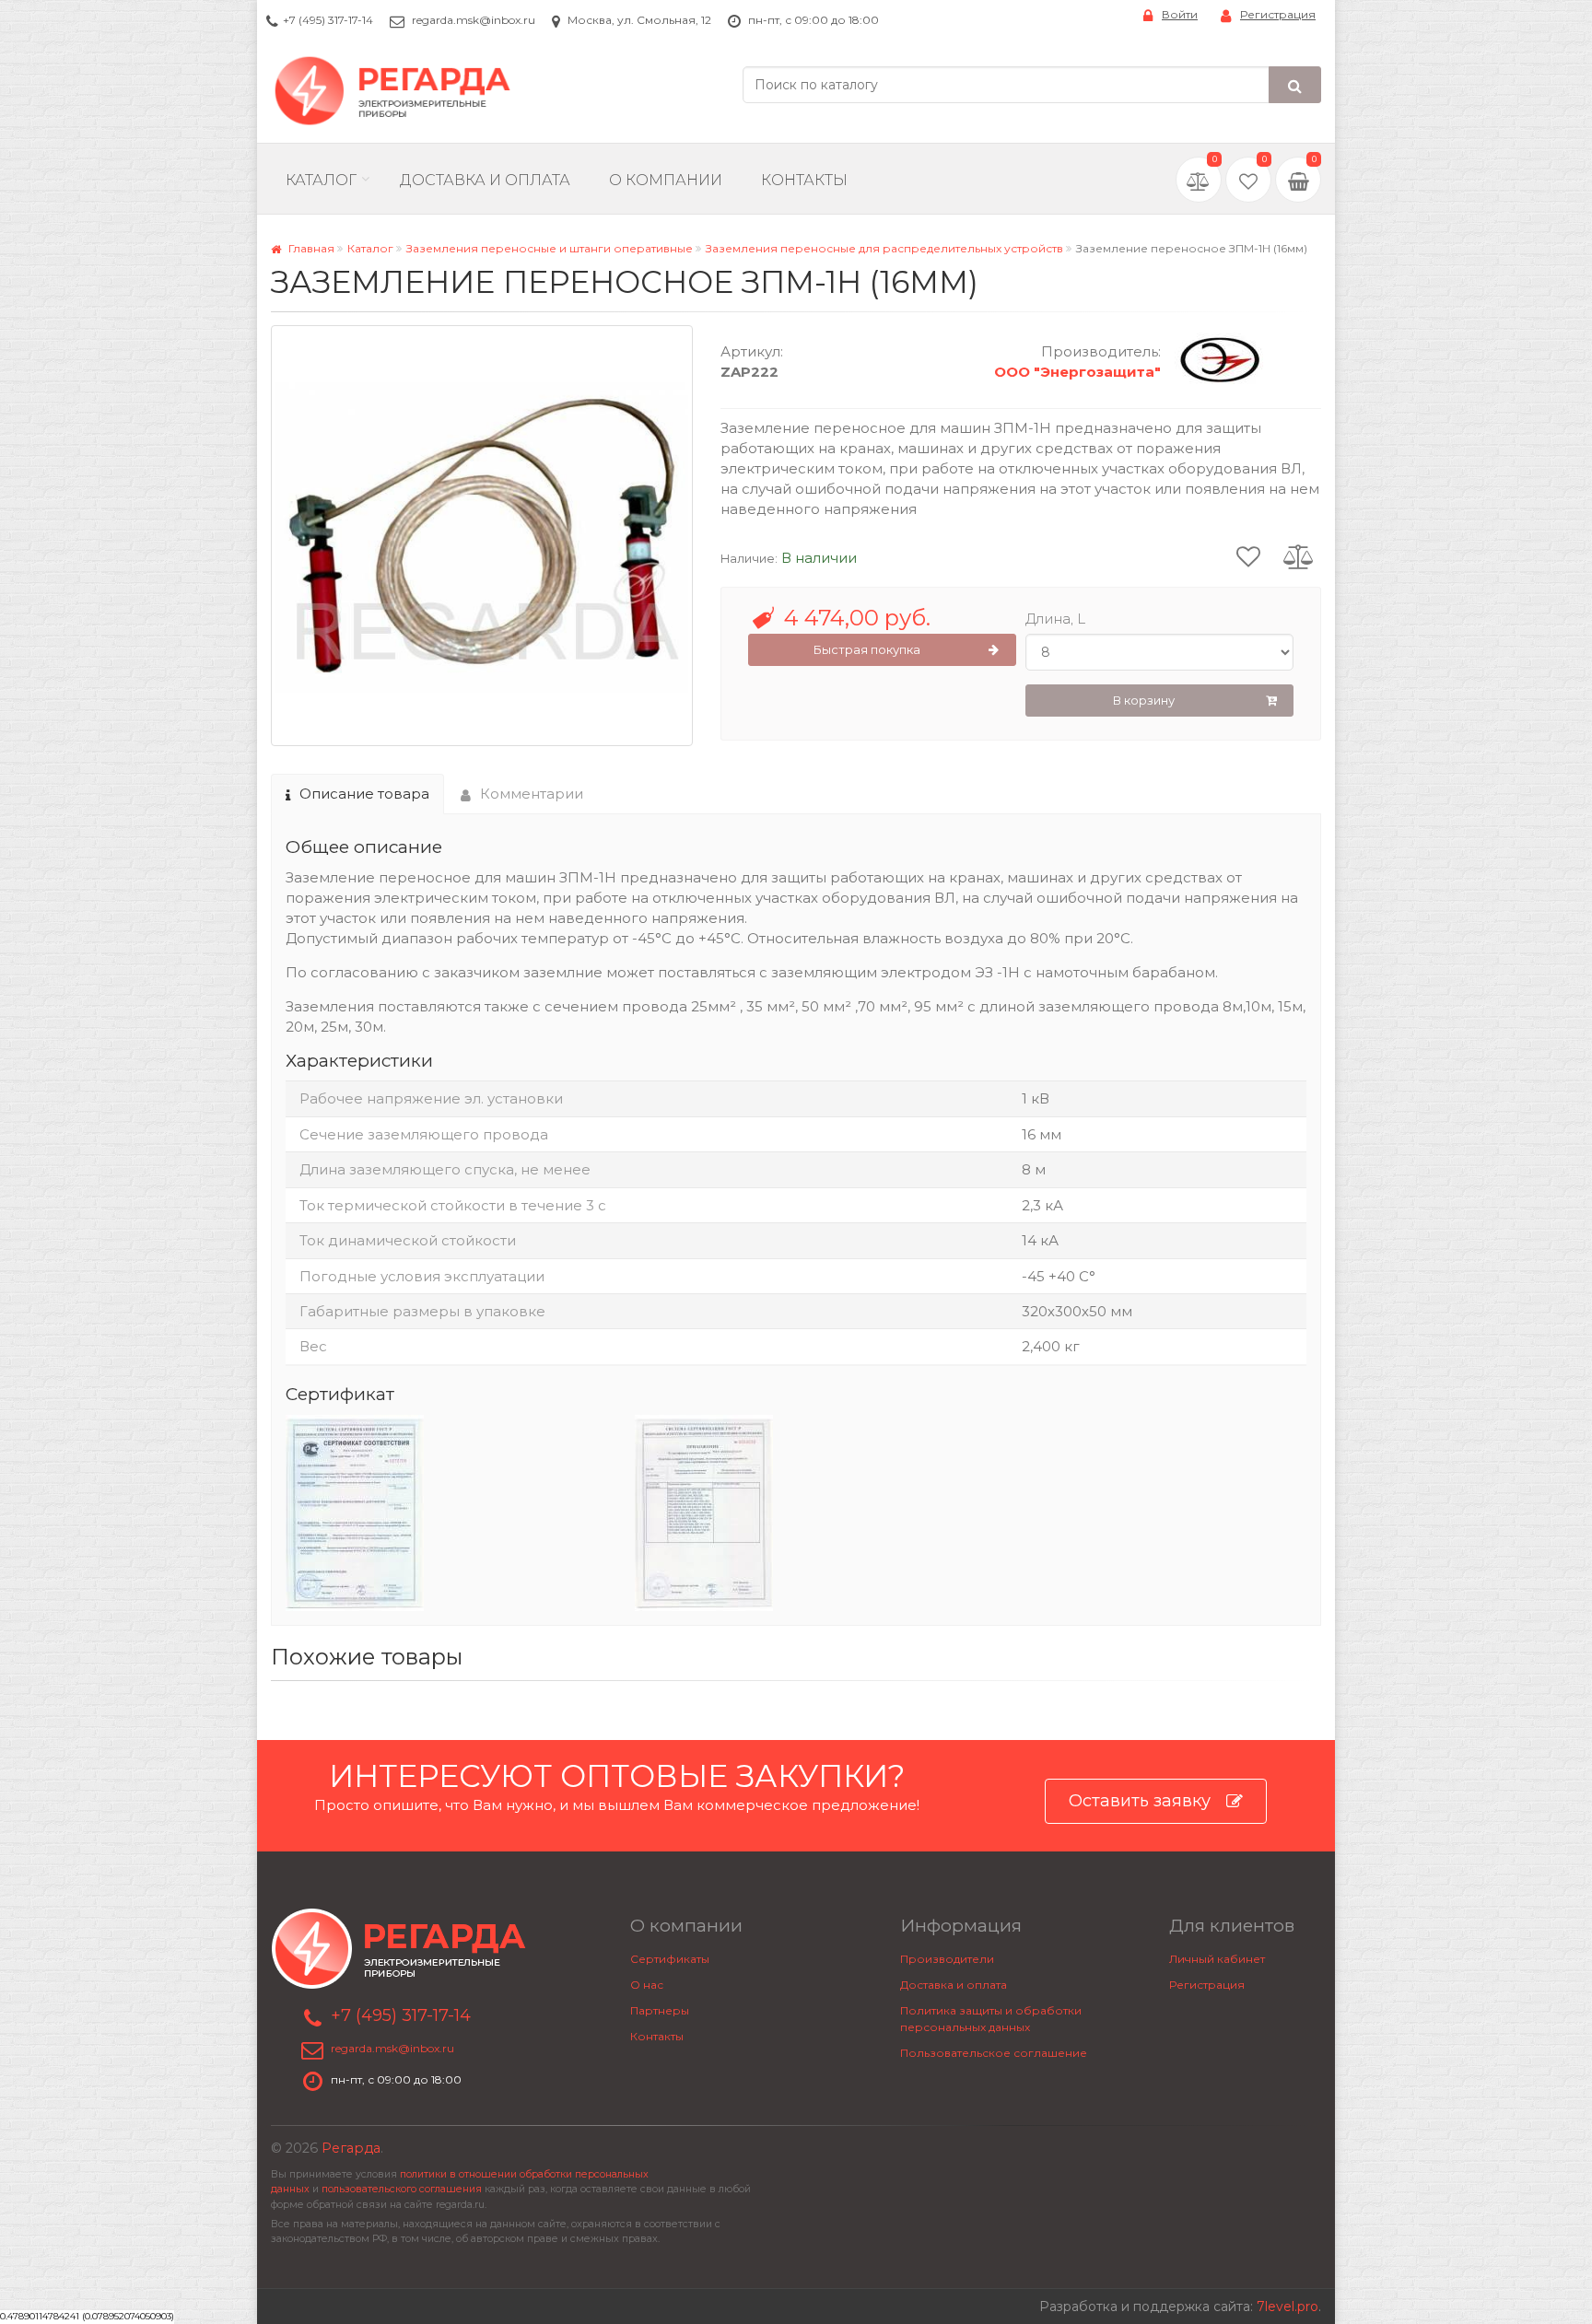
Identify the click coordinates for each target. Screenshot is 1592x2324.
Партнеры (660, 2010)
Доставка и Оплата (485, 180)
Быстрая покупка (867, 649)
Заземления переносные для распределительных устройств (884, 248)
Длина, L (1055, 619)
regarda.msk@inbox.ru (474, 20)
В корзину (1144, 700)
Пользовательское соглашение (994, 2053)
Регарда (351, 2148)
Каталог (321, 180)
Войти (1180, 14)
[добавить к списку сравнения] (1299, 555)
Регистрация (1278, 14)
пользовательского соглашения (402, 2189)
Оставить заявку (1140, 1801)
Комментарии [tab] (532, 794)
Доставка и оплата (954, 1985)
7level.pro (1288, 2306)
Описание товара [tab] (364, 794)
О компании (666, 180)
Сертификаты (670, 1959)
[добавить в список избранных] (1248, 555)
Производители (947, 1959)
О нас (647, 1985)
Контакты (804, 180)
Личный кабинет (1217, 1959)
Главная (310, 248)
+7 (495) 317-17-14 (328, 20)
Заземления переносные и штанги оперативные (550, 248)
